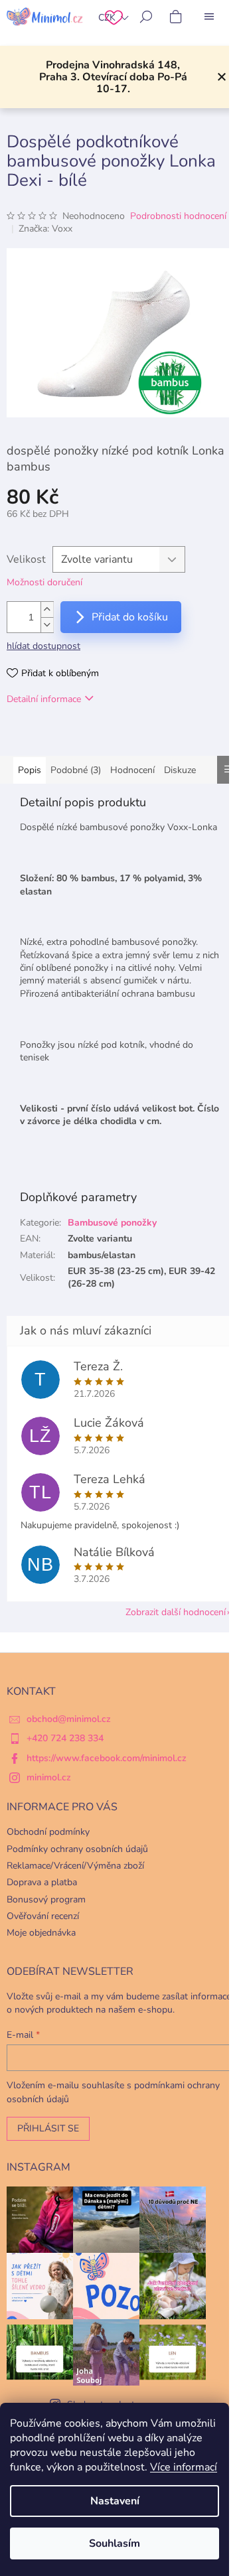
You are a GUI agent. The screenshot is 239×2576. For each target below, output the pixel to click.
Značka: (45, 229)
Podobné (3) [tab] (76, 770)
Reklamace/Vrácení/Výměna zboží (75, 1866)
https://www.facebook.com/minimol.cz (107, 1758)
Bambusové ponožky (112, 1223)
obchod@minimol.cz (69, 1719)
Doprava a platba (42, 1882)
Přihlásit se (48, 2128)
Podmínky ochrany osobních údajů (77, 1849)
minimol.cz (49, 1777)
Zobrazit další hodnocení (176, 1612)
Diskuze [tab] (180, 770)
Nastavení (115, 2501)
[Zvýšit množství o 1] (47, 609)
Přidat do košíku (130, 617)
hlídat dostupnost (43, 646)
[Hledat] (146, 17)
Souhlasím (115, 2543)
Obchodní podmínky (48, 1832)
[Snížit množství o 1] (47, 625)
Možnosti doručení (44, 582)
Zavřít (75, 737)
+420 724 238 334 (65, 1738)
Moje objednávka (41, 1933)
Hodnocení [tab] (132, 770)
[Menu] (209, 17)
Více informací (184, 2467)
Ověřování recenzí (43, 1916)
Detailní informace (44, 699)
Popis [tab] (30, 770)
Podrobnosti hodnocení (178, 216)
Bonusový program (46, 1899)
